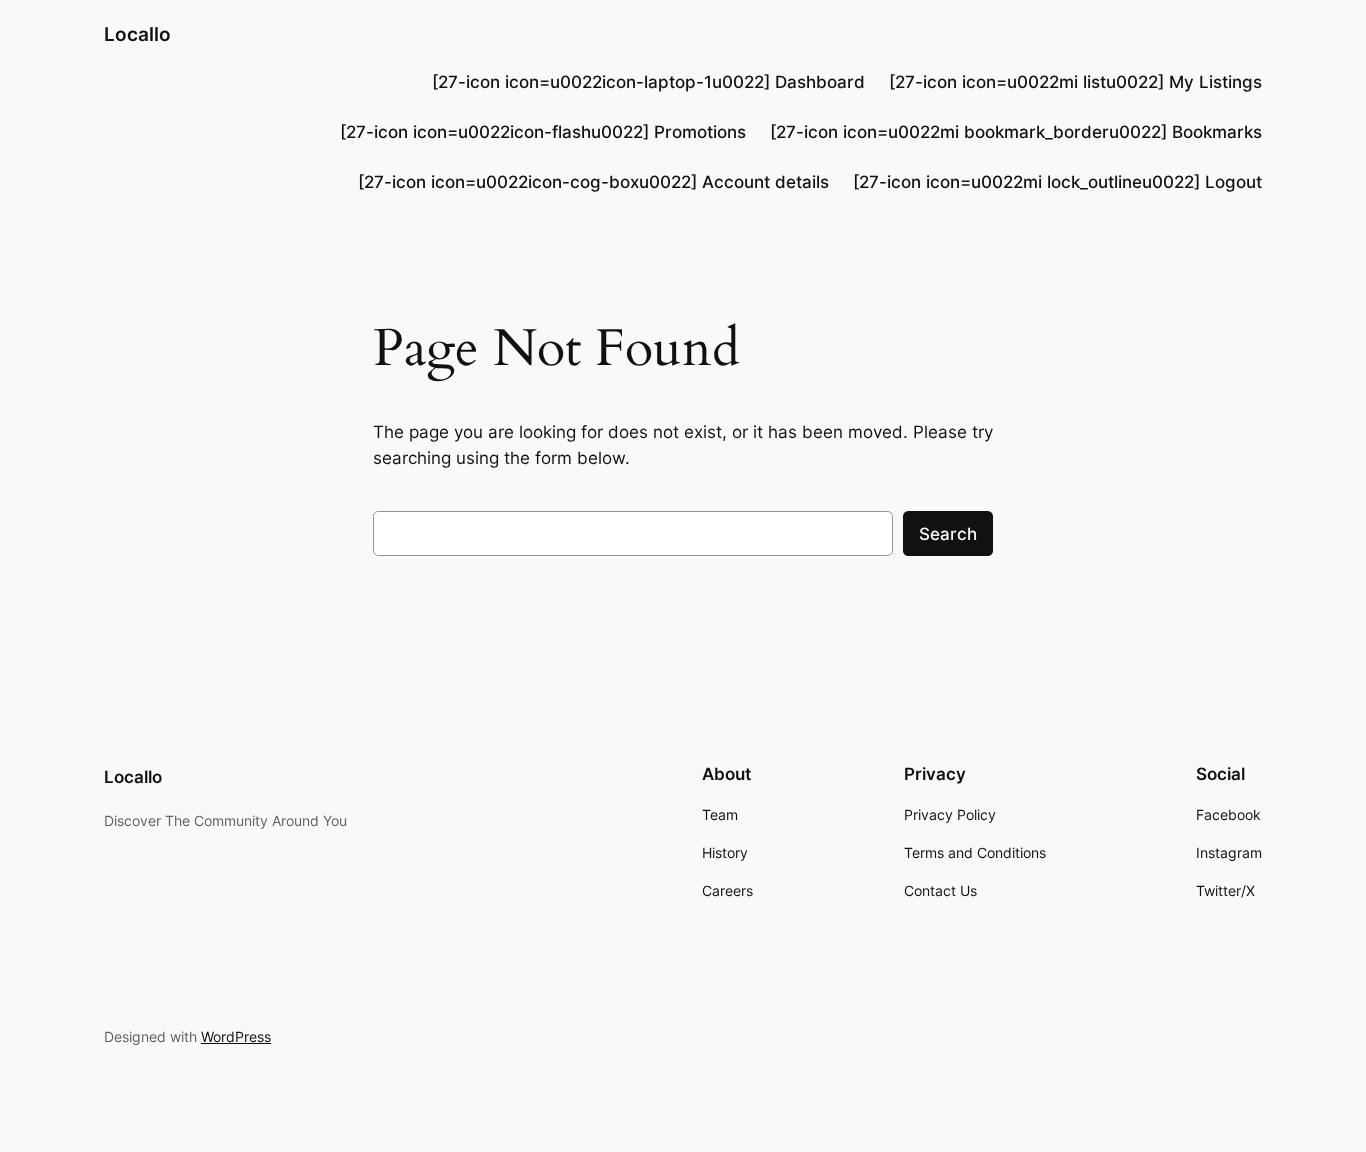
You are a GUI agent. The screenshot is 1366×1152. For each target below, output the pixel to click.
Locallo (137, 34)
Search (948, 534)
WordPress (236, 1036)
